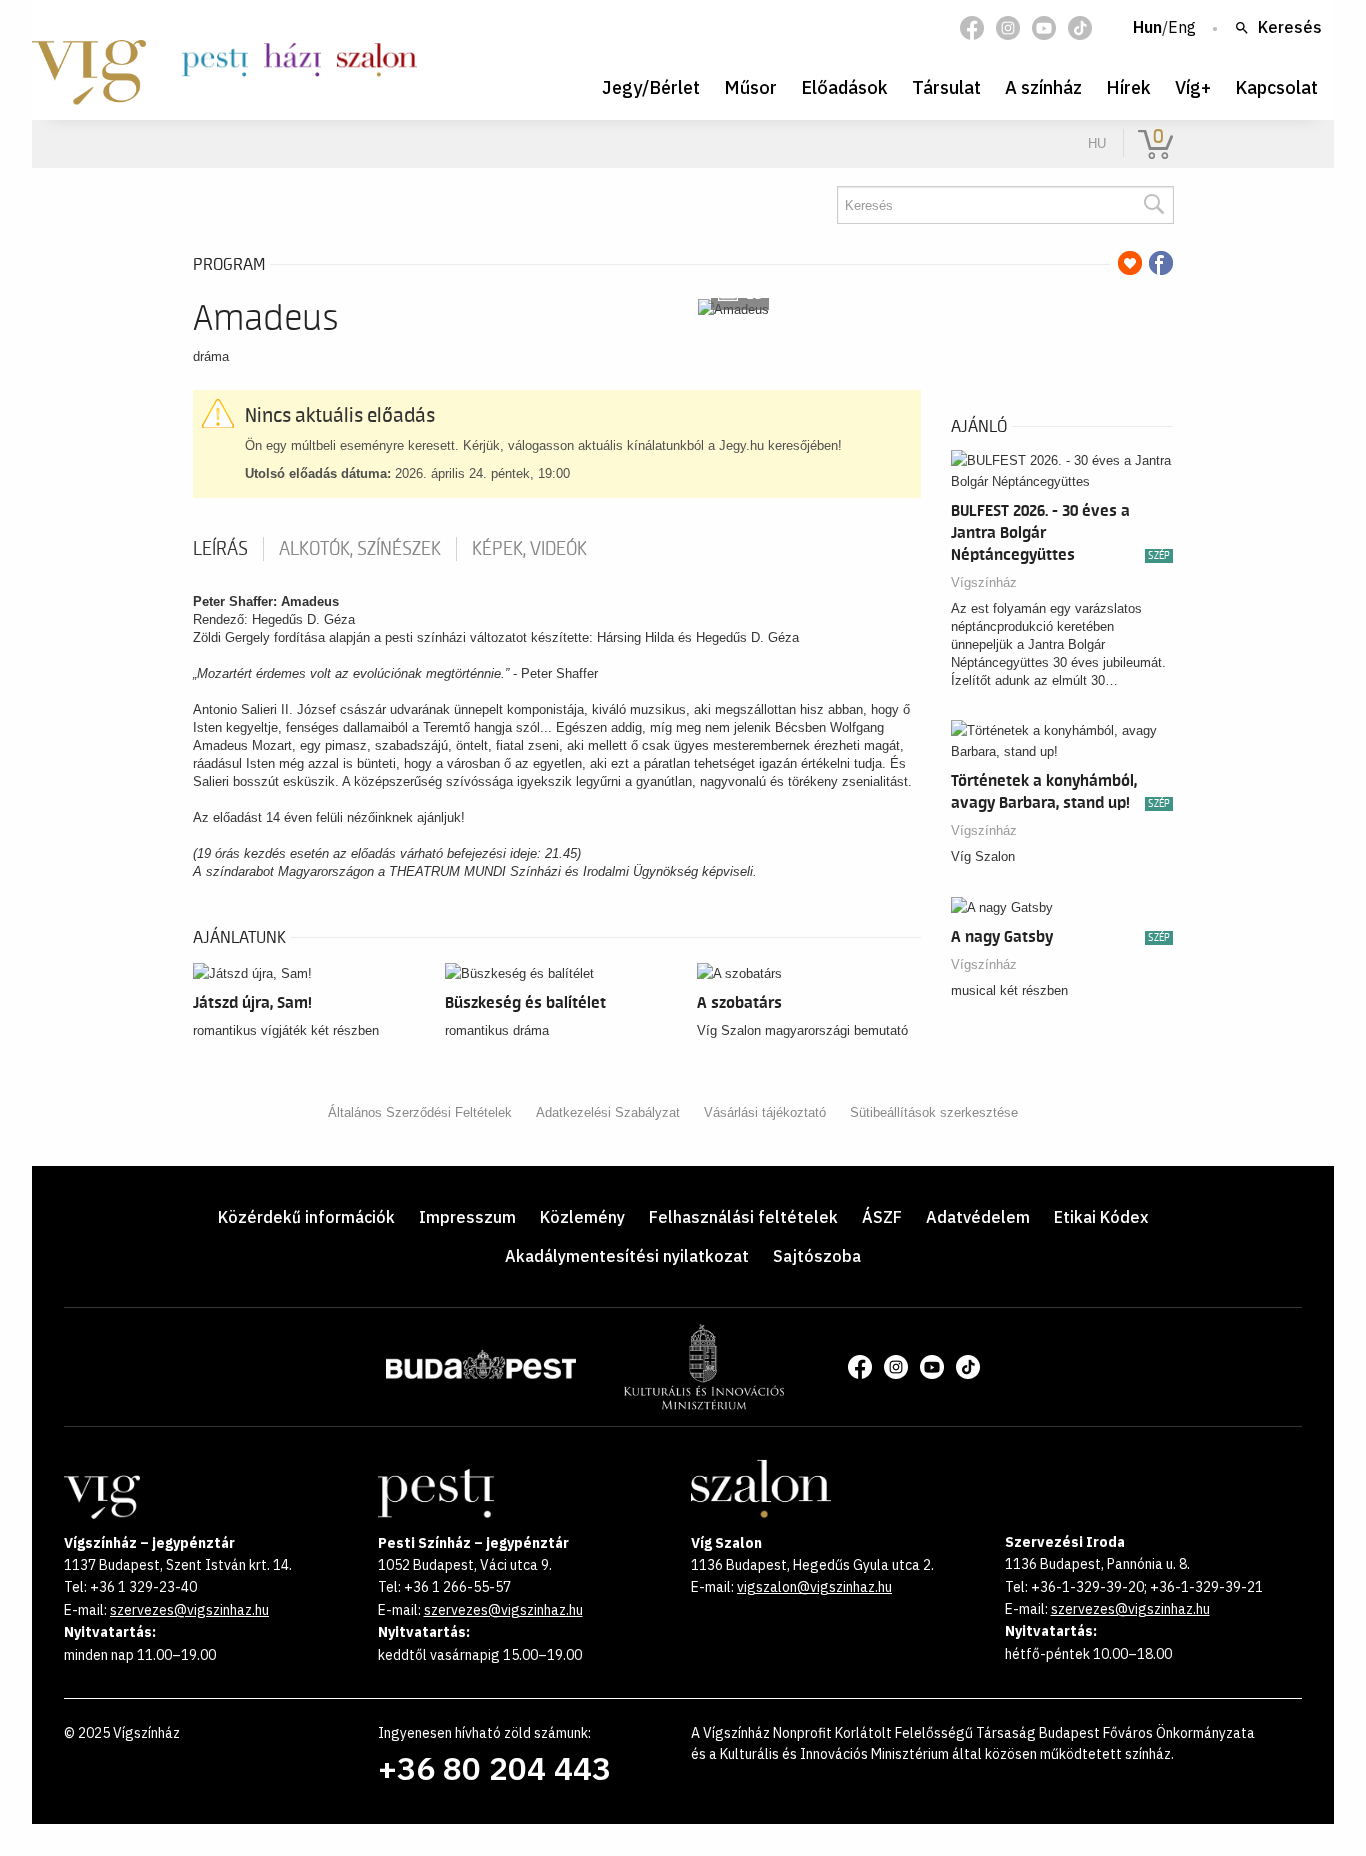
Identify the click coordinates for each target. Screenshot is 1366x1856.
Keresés (1290, 28)
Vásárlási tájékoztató (765, 1112)
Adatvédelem (978, 1217)
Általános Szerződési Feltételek (420, 1112)
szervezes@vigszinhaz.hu (189, 1610)
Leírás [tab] (220, 549)
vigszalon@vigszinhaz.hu (814, 1587)
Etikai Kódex (1101, 1217)
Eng (1182, 28)
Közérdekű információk (306, 1217)
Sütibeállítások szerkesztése (934, 1112)
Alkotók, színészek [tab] (360, 549)
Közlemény (582, 1217)
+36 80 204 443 (494, 1768)
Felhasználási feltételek (743, 1217)
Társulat (946, 87)
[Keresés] (1153, 205)
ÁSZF (882, 1217)
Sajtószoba (817, 1256)
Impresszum (467, 1217)
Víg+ (1193, 87)
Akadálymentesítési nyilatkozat (627, 1256)
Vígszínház (984, 582)
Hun (1147, 28)
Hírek (1128, 87)
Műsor (750, 87)
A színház (1043, 87)
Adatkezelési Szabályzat (608, 1112)
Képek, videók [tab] (529, 549)
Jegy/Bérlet (651, 87)
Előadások (844, 87)
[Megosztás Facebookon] (1161, 263)
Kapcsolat (1276, 87)
